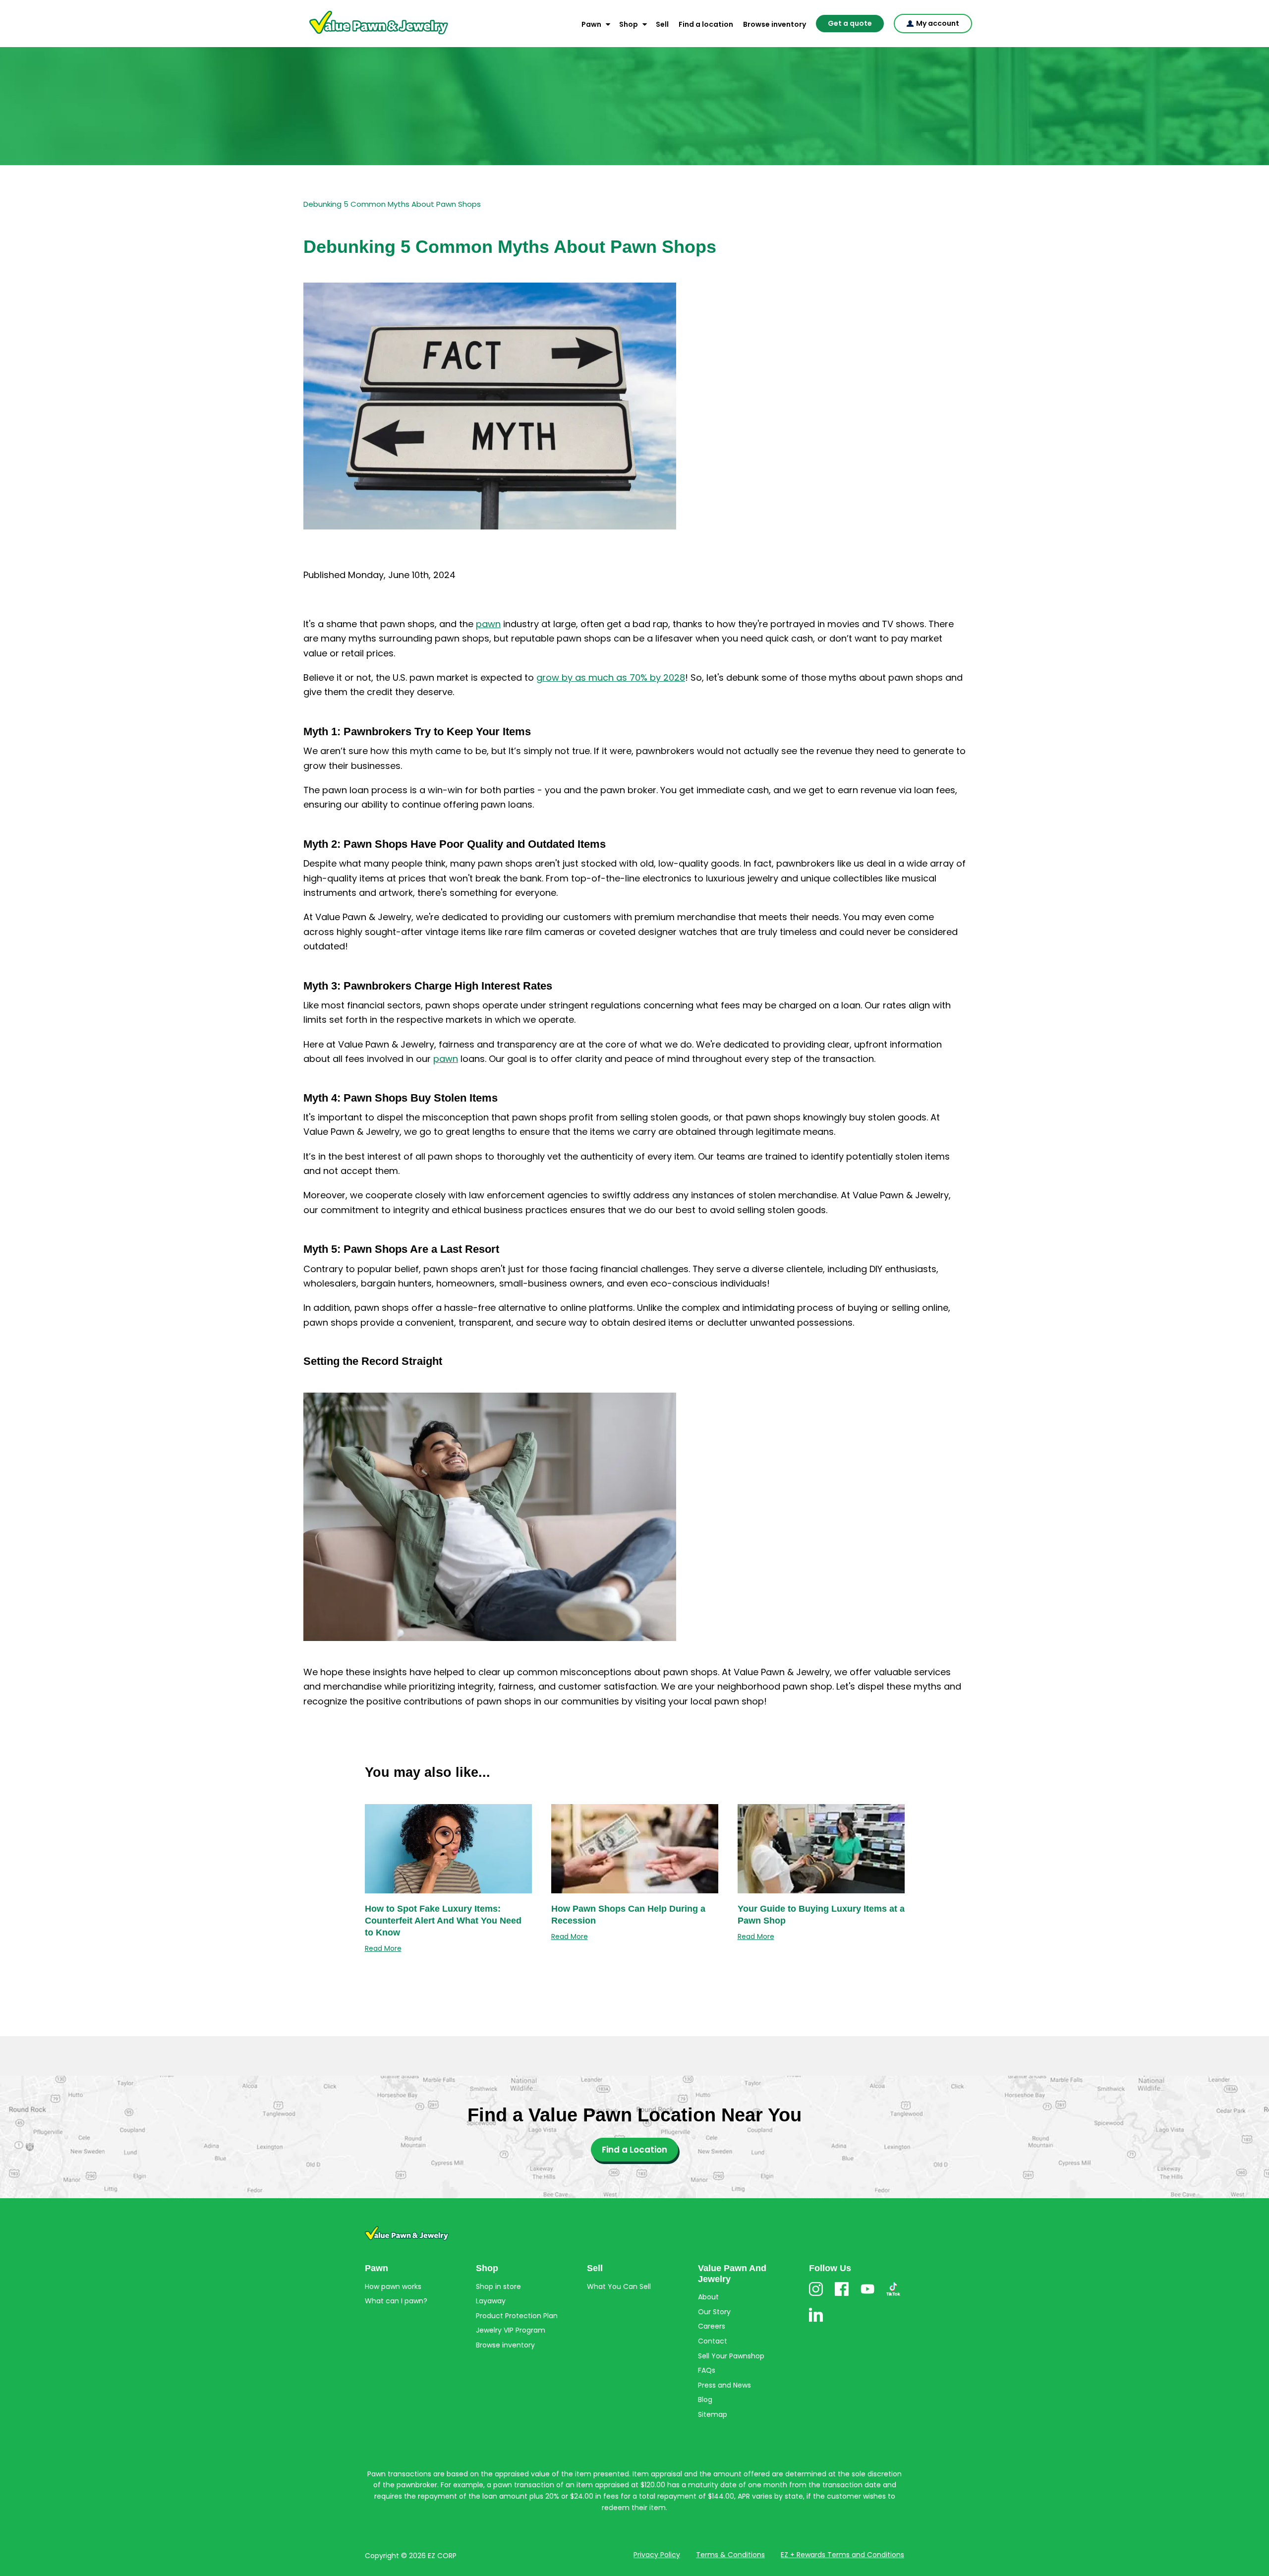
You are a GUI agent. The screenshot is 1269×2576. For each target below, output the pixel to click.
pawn (488, 624)
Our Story (714, 2312)
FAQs (707, 2370)
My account (938, 23)
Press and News (724, 2385)
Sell (662, 24)
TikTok (893, 2296)
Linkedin (816, 2321)
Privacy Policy (657, 2555)
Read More (383, 1948)
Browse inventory (775, 24)
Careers (712, 2326)
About (708, 2297)
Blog (705, 2400)
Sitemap (713, 2414)
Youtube (867, 2296)
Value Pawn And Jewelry (363, 35)
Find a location (706, 24)
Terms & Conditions (730, 2555)
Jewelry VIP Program (511, 2330)
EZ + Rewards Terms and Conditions (842, 2555)
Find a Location (634, 2150)
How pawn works (393, 2286)
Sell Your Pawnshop (731, 2356)
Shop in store (498, 2286)
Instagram (816, 2296)
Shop (629, 24)
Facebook (842, 2296)
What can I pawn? (396, 2301)
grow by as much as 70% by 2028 (611, 677)
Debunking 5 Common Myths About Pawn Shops (392, 204)
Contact (713, 2341)
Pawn (591, 24)
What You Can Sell (619, 2286)
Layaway (491, 2301)
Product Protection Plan (517, 2316)
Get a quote (850, 23)
